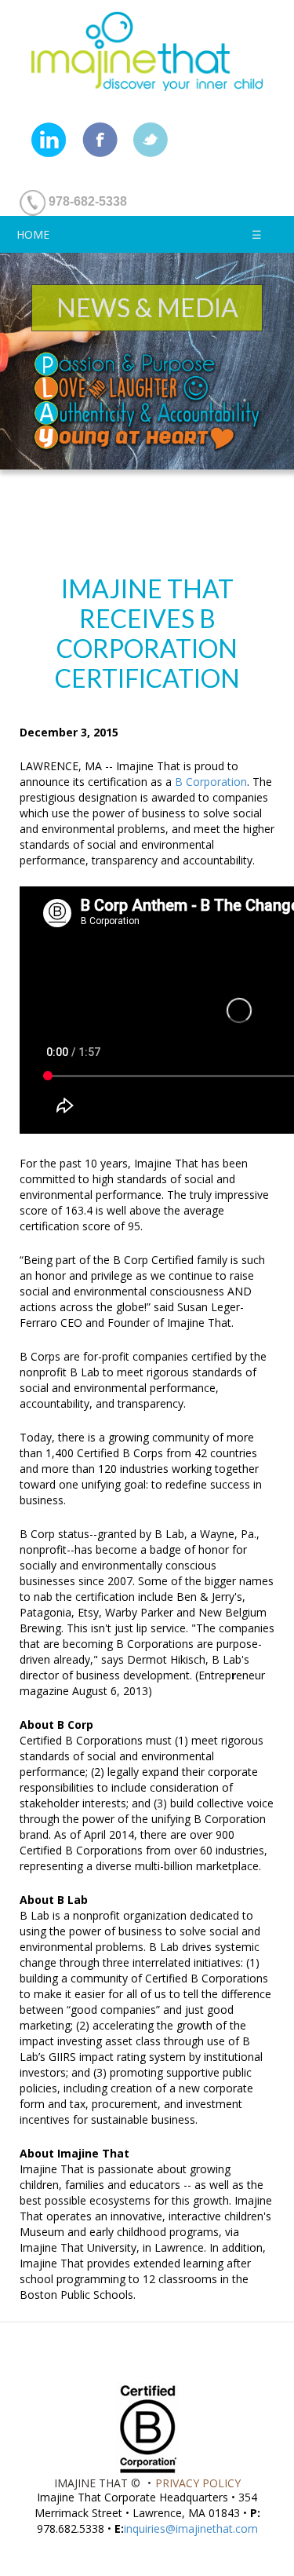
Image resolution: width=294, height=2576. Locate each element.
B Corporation (211, 782)
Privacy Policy (198, 2483)
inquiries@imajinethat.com (191, 2528)
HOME (33, 234)
